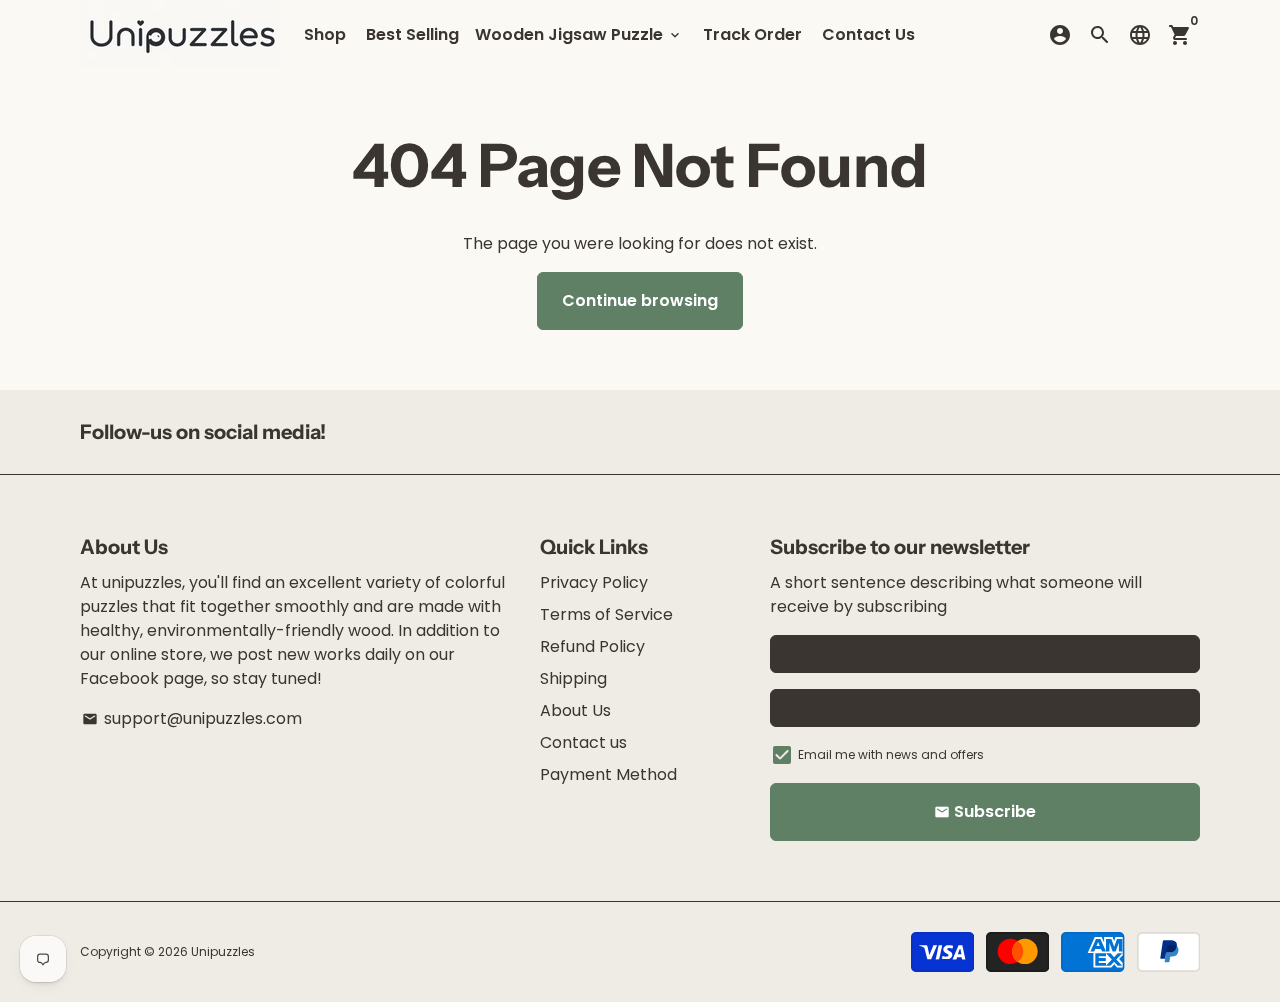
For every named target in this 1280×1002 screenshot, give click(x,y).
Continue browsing (640, 300)
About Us (575, 710)
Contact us (583, 742)
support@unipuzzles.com (192, 718)
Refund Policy (592, 646)
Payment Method (608, 774)
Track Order (752, 34)
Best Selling (412, 34)
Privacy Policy (594, 582)
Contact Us (868, 34)
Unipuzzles (223, 951)
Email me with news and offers (891, 754)
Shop (325, 34)
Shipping (573, 678)
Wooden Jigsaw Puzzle (579, 34)
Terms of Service (606, 614)
